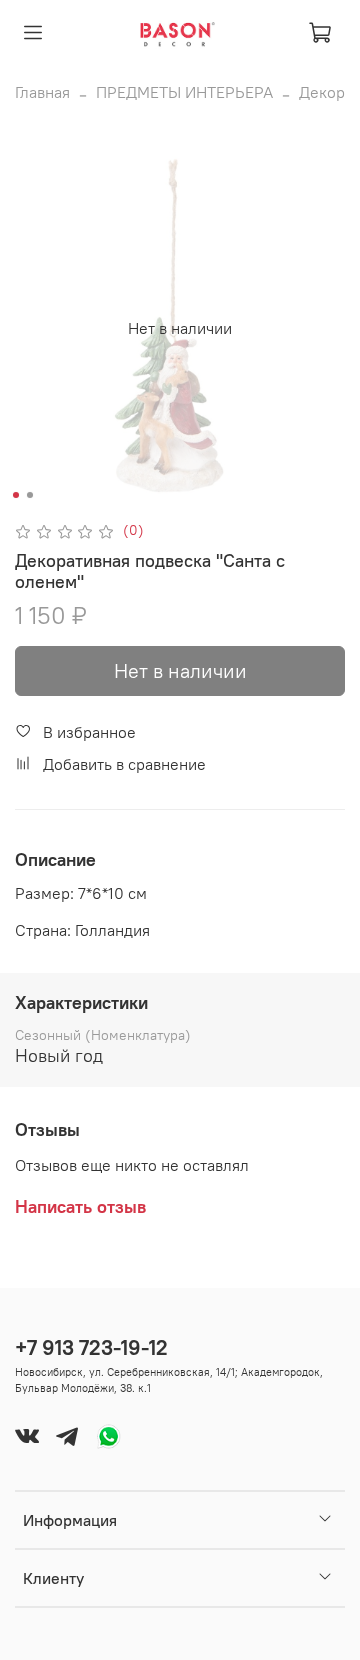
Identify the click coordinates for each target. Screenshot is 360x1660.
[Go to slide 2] (30, 495)
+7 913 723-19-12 (91, 1347)
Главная (42, 92)
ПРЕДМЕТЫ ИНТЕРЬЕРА (184, 92)
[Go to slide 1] (16, 495)
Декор (322, 92)
